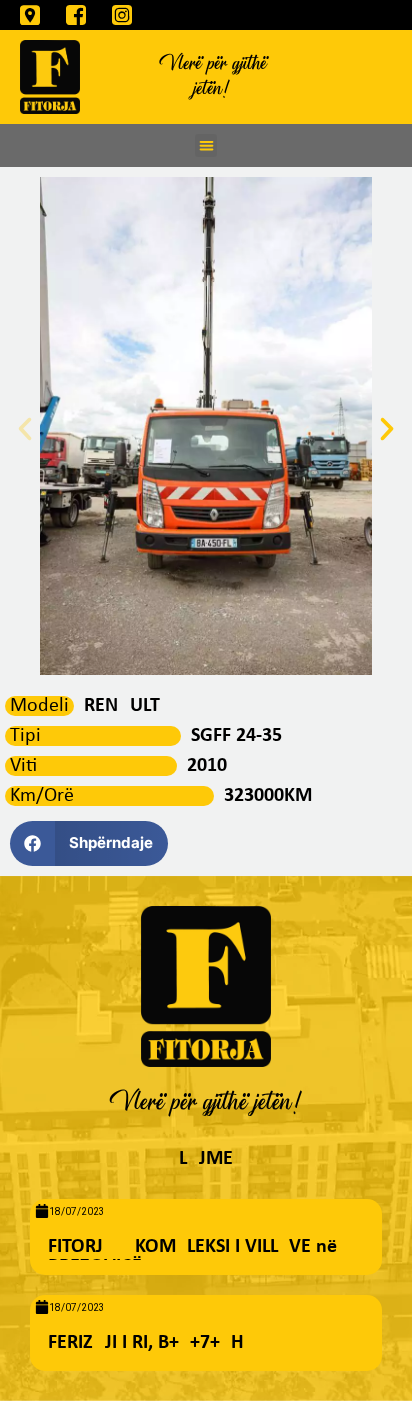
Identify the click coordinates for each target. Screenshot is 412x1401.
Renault (122, 706)
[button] (206, 145)
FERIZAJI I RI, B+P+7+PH (146, 1343)
